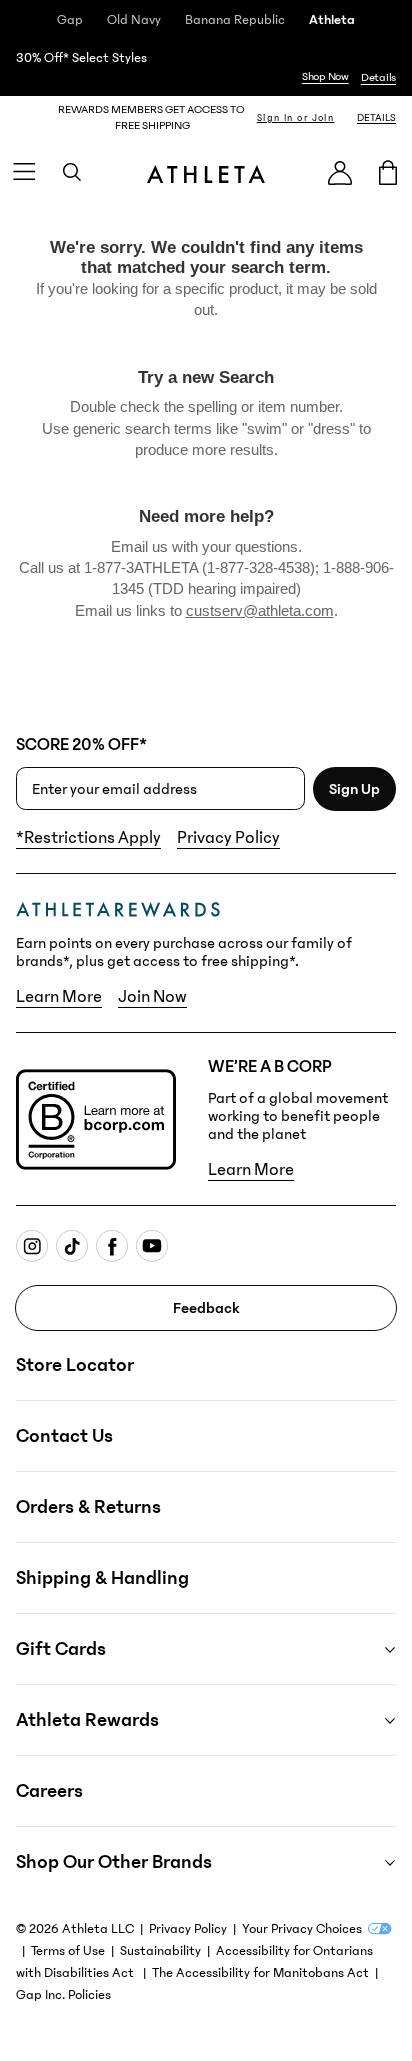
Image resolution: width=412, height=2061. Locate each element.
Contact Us (64, 1436)
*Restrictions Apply (88, 838)
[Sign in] (340, 172)
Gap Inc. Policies (63, 1995)
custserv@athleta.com (260, 610)
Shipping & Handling (102, 1578)
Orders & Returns (88, 1507)
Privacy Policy (228, 838)
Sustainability (160, 1951)
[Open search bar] (72, 172)
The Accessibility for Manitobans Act (260, 1973)
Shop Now (325, 76)
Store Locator (75, 1365)
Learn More (59, 997)
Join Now (152, 997)
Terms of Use (68, 1951)
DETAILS (376, 118)
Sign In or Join (296, 118)
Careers (49, 1791)
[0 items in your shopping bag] (388, 172)
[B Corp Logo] (96, 1119)
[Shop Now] (206, 68)
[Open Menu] (24, 172)
